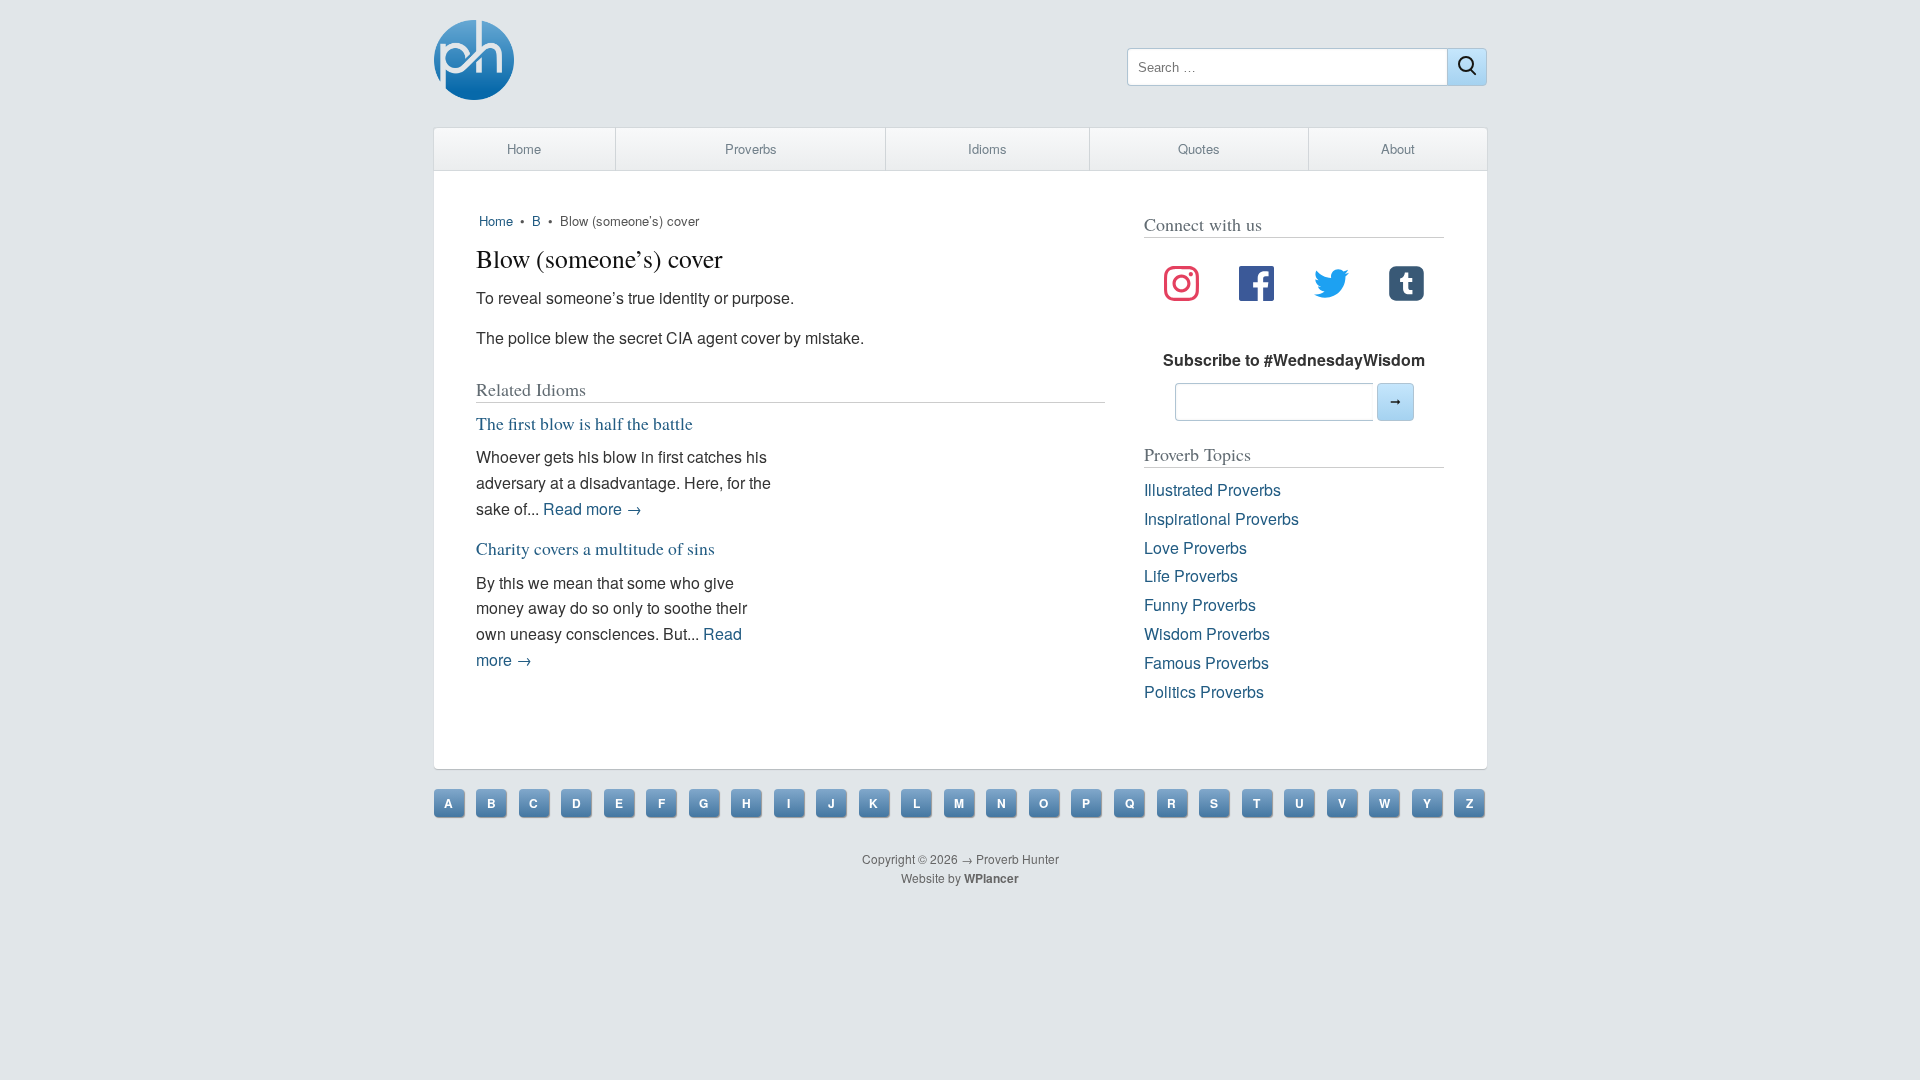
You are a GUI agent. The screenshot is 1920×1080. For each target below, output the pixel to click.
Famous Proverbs (1206, 662)
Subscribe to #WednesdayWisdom (1294, 359)
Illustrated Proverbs (1212, 489)
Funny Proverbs (1200, 604)
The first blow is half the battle (584, 423)
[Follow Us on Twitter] (1331, 287)
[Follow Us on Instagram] (1181, 287)
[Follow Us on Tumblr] (1406, 287)
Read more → (592, 508)
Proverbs (751, 148)
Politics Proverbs (1204, 691)
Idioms (987, 148)
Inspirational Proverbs (1221, 518)
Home (524, 148)
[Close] (1467, 67)
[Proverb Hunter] (474, 63)
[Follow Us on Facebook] (1256, 287)
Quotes (1199, 148)
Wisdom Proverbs (1207, 633)
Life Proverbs (1191, 575)
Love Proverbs (1195, 547)
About (1398, 148)
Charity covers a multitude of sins (595, 548)
